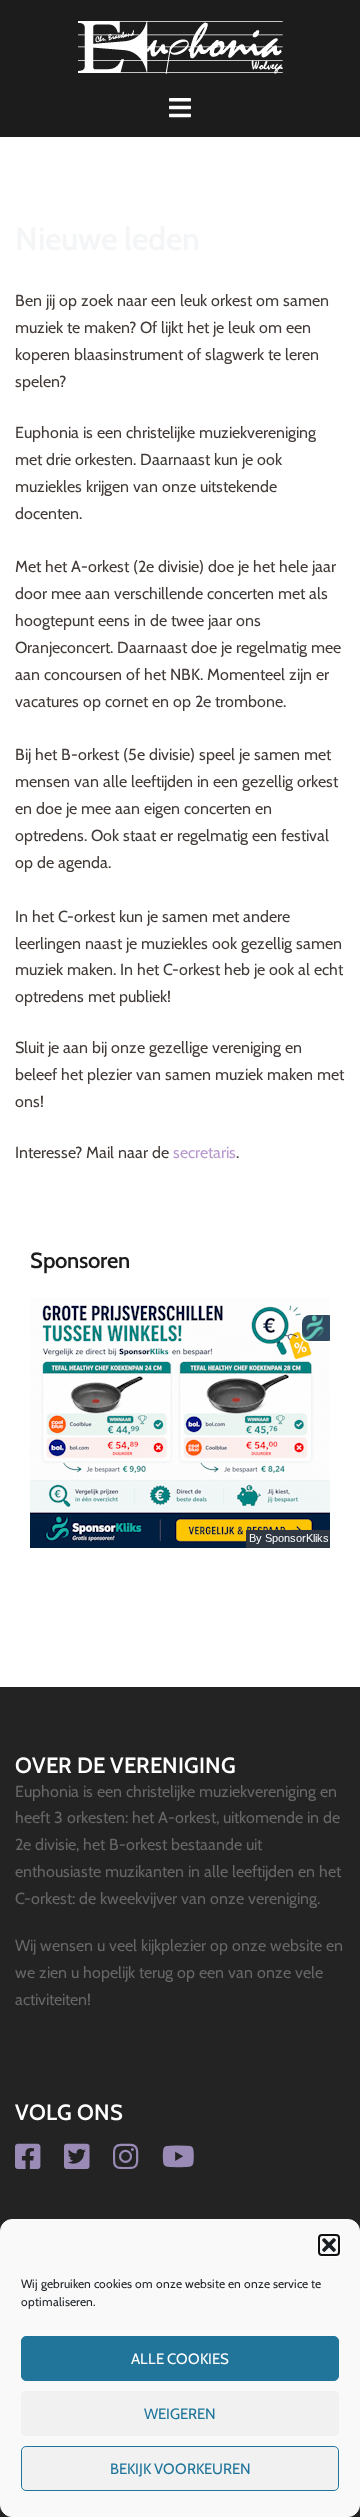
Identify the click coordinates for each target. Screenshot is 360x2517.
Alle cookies (180, 2359)
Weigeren (180, 2414)
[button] (329, 2245)
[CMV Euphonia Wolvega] (180, 45)
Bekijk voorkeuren (180, 2469)
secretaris (204, 1152)
